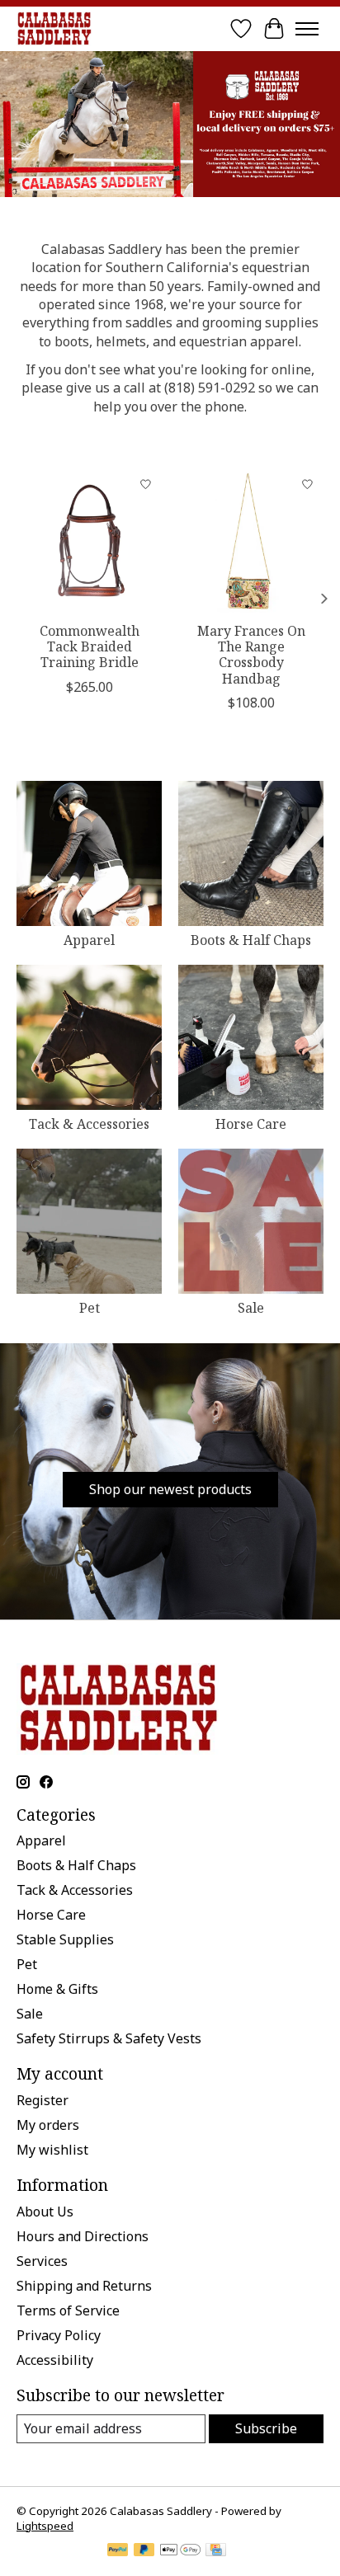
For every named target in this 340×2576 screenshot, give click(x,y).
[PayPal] (118, 2551)
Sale (251, 1308)
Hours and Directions (83, 2236)
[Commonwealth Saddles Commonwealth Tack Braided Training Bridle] (89, 541)
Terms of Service (68, 2310)
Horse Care (251, 1124)
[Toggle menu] (307, 29)
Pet (90, 1308)
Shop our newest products (170, 1489)
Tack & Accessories (89, 1124)
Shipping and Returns (84, 2286)
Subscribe (266, 2428)
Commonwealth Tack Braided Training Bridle (90, 646)
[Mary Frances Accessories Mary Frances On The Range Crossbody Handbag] (251, 541)
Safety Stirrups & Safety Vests (109, 2038)
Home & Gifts (57, 1989)
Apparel (89, 940)
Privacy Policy (59, 2335)
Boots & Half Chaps (251, 940)
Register (42, 2100)
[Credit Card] (216, 2551)
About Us (45, 2212)
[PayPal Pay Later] (144, 2551)
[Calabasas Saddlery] (54, 28)
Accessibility (55, 2360)
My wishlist (52, 2150)
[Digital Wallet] (180, 2551)
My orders (48, 2125)
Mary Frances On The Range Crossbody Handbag (251, 655)
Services (42, 2261)
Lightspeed (45, 2526)
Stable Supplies (65, 1939)
